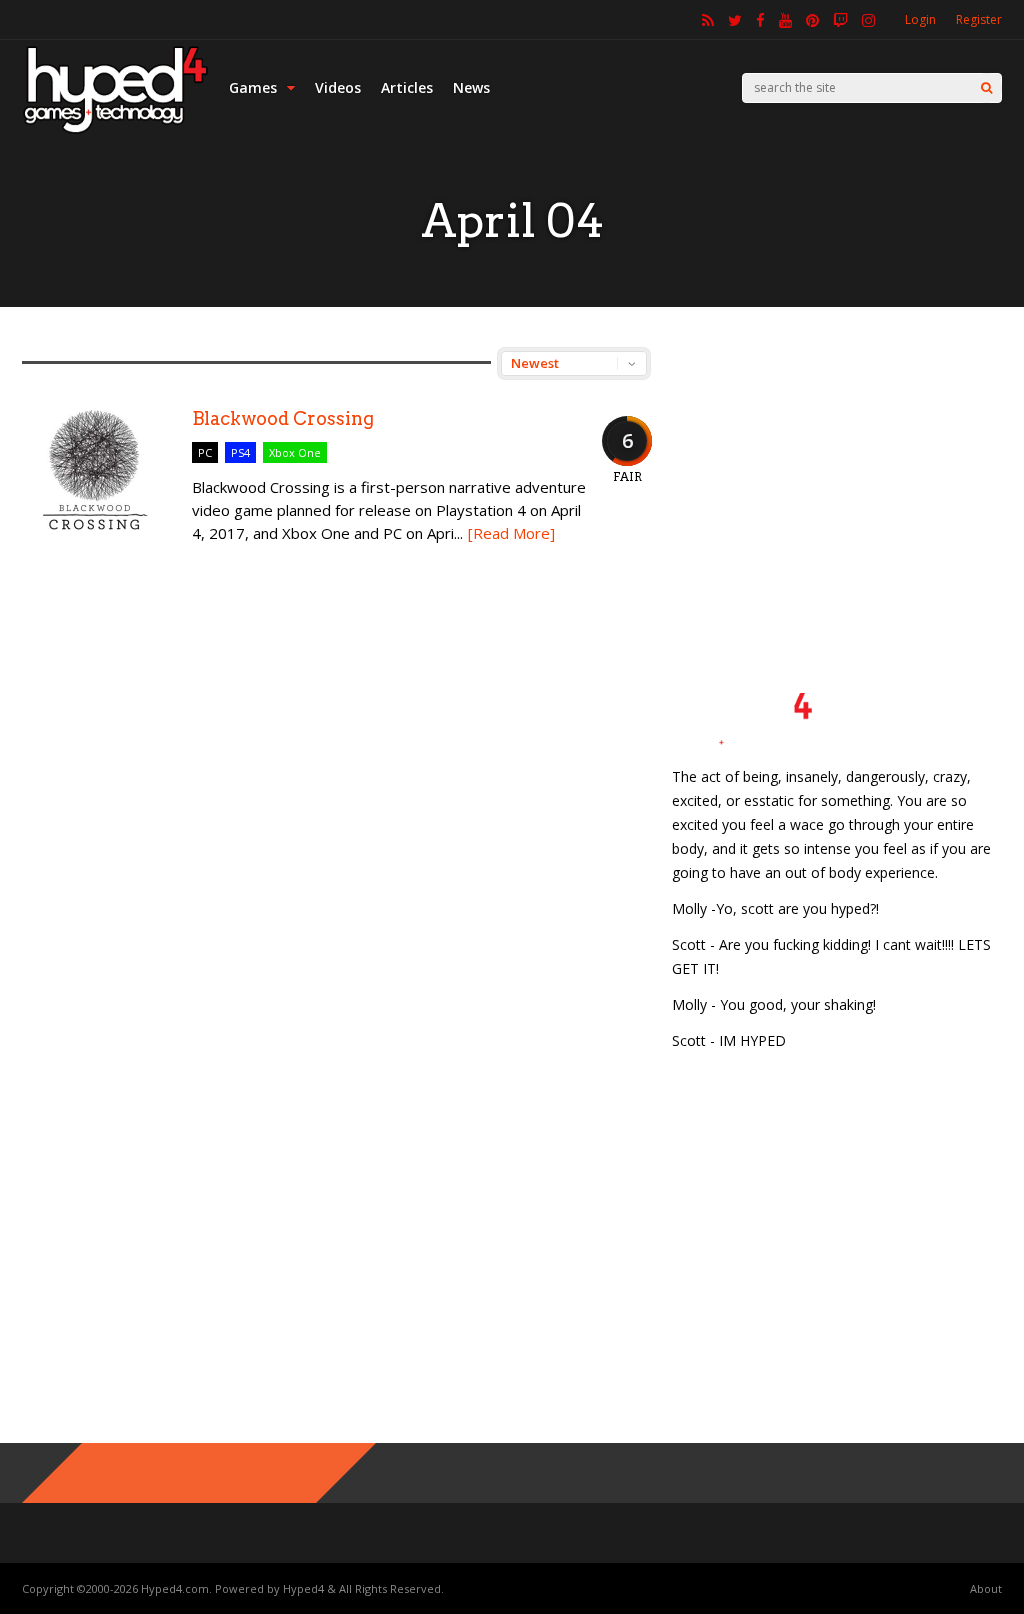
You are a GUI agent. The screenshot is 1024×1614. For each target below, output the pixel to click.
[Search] (986, 88)
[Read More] (511, 533)
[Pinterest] (812, 20)
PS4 (240, 452)
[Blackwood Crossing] (97, 550)
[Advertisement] (837, 472)
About (986, 1588)
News (471, 87)
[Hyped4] (115, 130)
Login (920, 19)
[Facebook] (760, 20)
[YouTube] (785, 20)
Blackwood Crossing (283, 418)
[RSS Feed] (708, 20)
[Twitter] (735, 20)
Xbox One (295, 452)
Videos (338, 87)
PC (205, 452)
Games (253, 87)
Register (979, 19)
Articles (407, 87)
